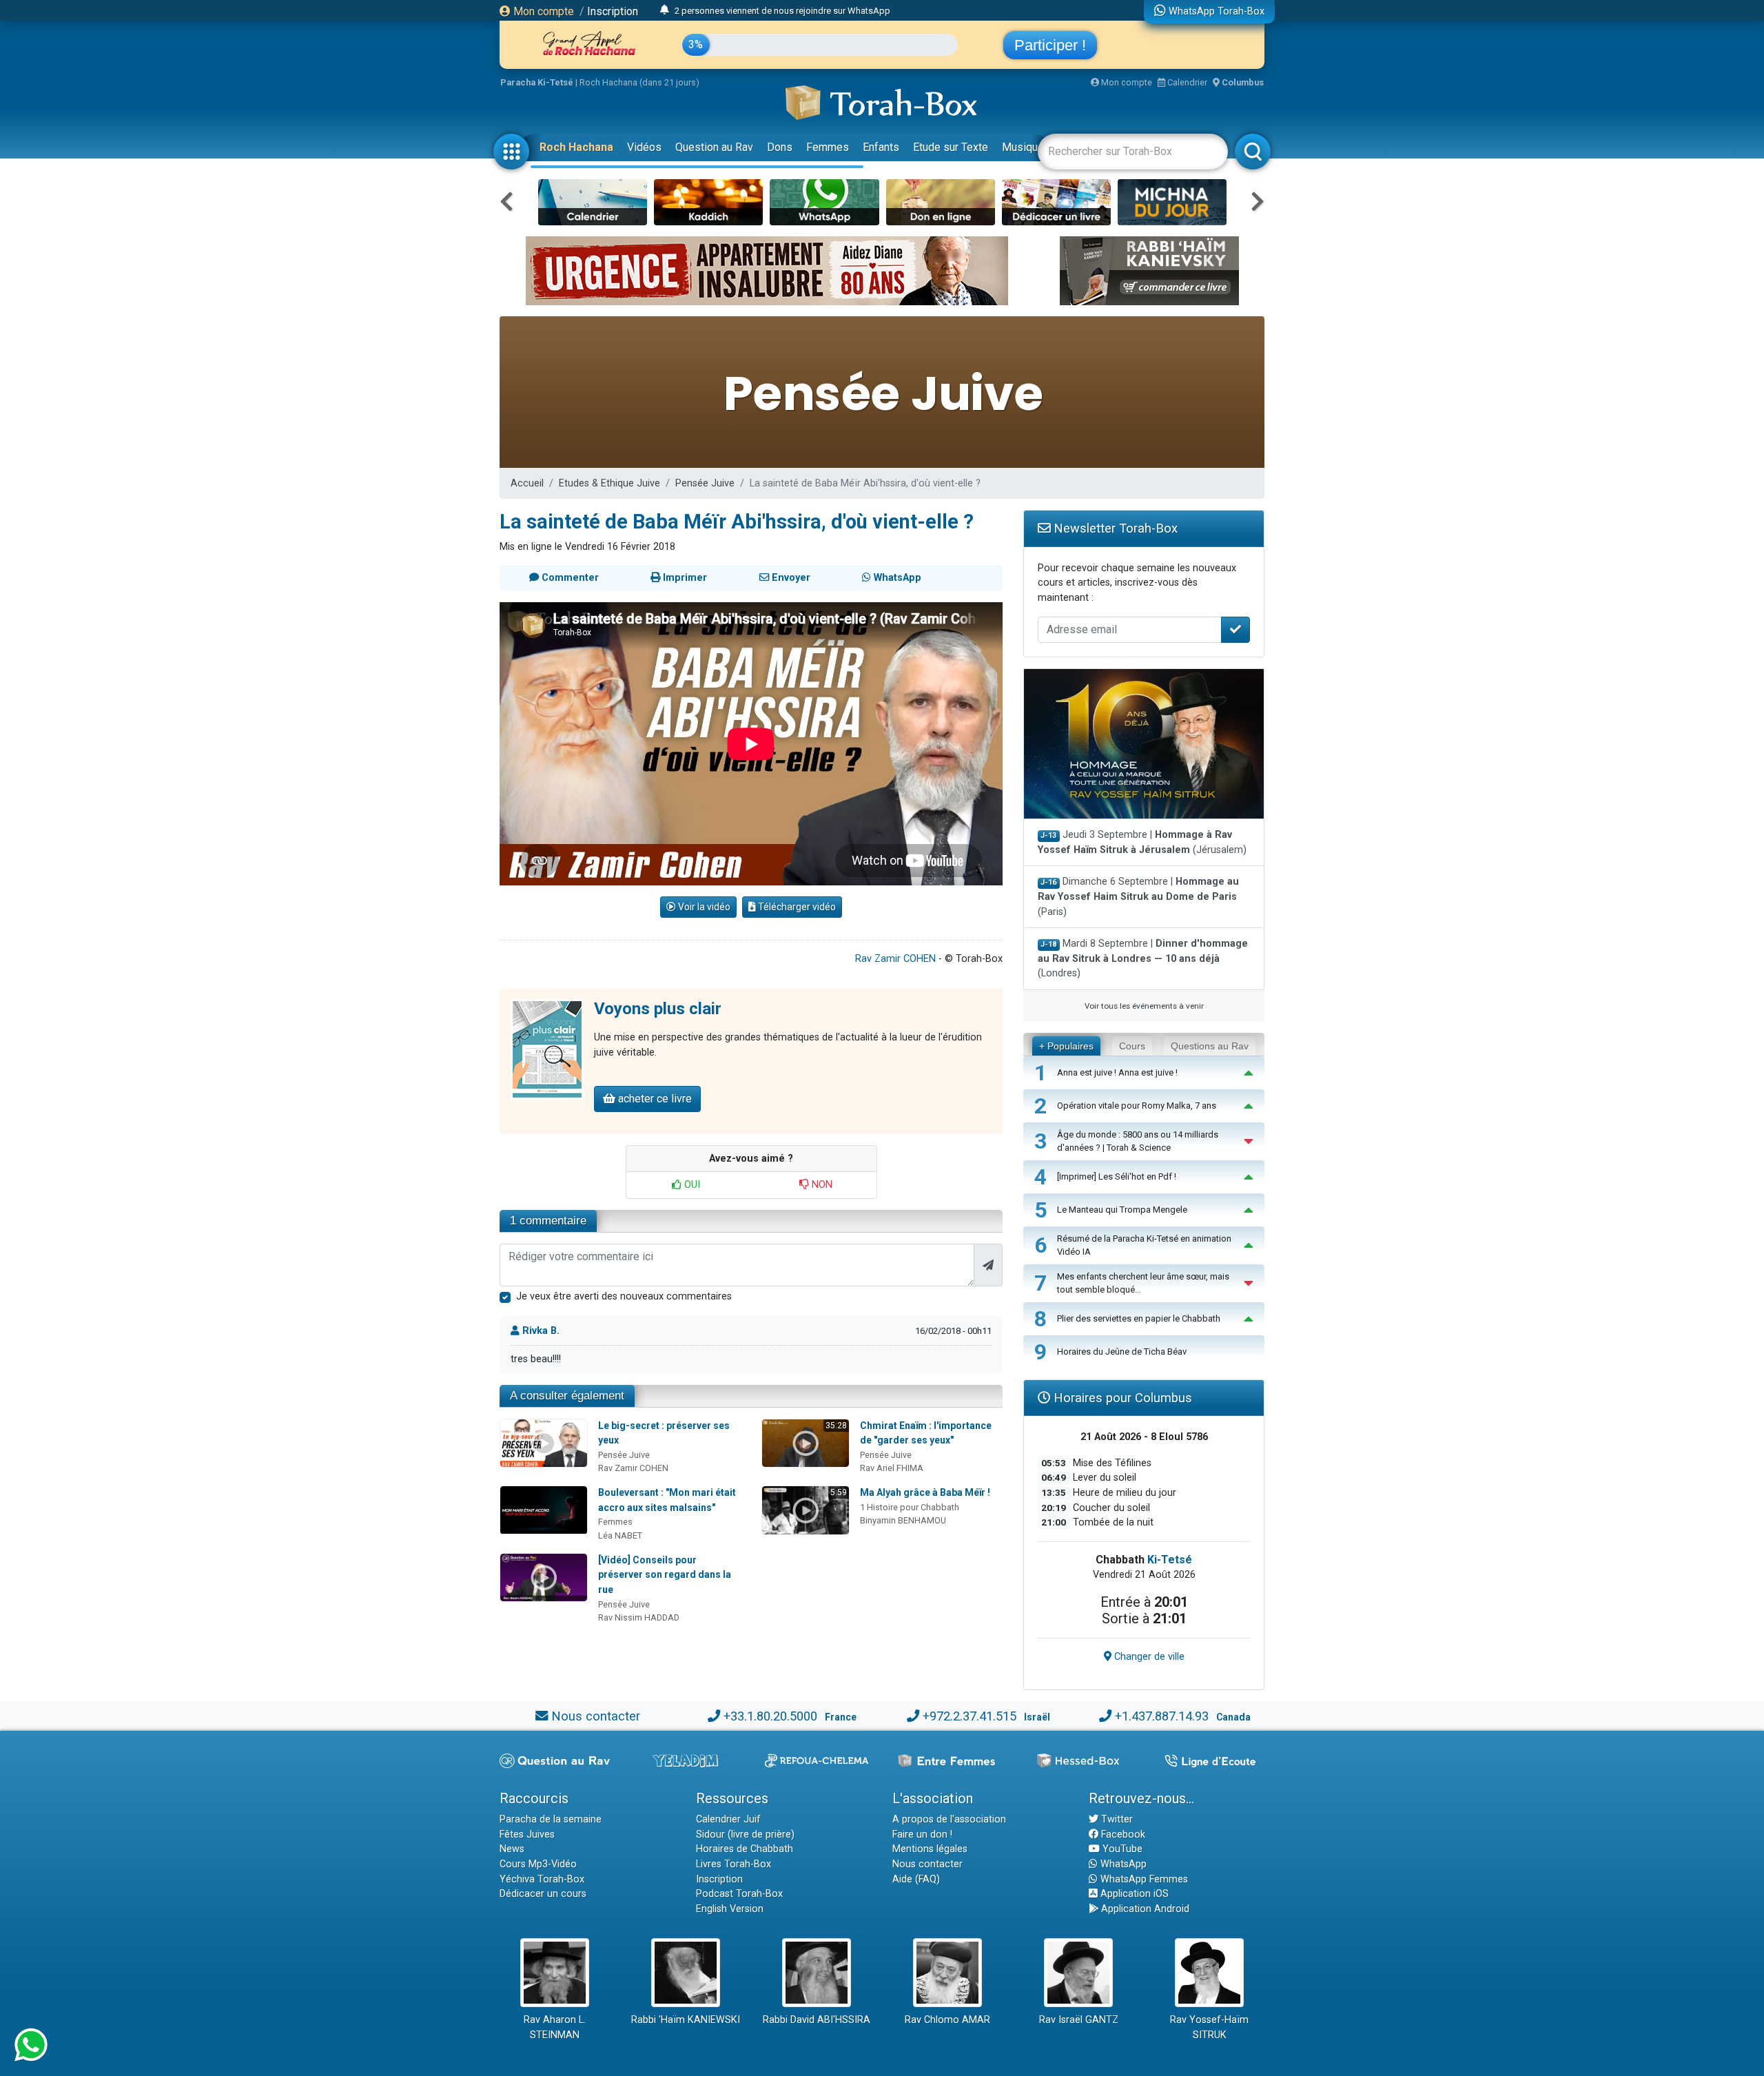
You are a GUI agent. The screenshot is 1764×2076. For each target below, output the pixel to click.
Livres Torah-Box (734, 1864)
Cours (1132, 1046)
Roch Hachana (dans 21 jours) (639, 82)
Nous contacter (596, 1716)
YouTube (1121, 1849)
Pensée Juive (705, 483)
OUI (691, 1185)
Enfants (881, 147)
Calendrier (1186, 82)
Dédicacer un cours (543, 1894)
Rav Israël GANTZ (1079, 2020)
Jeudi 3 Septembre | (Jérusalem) (1142, 842)
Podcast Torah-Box (739, 1894)
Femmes (828, 147)
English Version (730, 1909)
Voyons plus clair (658, 1009)
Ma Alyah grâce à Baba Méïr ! (925, 1492)
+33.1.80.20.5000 (770, 1716)
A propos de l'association (949, 1819)
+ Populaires (1066, 1046)
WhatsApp (1122, 1864)
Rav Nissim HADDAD (639, 1617)
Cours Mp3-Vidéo (538, 1864)
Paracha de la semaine (551, 1819)
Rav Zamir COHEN (895, 959)
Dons (780, 147)
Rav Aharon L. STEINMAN (555, 2027)
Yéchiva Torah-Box (542, 1879)
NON (821, 1185)
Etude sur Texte (951, 147)
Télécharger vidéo (796, 907)
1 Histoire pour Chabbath (910, 1507)
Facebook (1122, 1835)
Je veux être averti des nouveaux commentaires (624, 1296)
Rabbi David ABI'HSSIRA (817, 2020)
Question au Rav (714, 147)
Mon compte (542, 11)
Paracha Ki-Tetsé (537, 82)
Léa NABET (620, 1535)
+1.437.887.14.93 (1162, 1716)
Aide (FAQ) (916, 1879)
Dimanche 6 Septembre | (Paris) (1138, 896)
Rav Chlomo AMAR (947, 2020)
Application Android (1144, 1909)
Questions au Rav (1210, 1046)
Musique (1023, 147)
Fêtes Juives (527, 1835)
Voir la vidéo (703, 907)
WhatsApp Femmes (1143, 1879)
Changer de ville (1148, 1657)
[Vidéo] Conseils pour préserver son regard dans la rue (665, 1575)
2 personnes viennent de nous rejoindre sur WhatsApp (782, 11)
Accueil (527, 483)
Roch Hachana (576, 147)
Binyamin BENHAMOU (903, 1520)
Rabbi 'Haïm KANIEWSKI (686, 2020)
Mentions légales (930, 1849)
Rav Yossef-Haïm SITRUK (1209, 2027)
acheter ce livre (654, 1099)
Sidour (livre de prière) (745, 1835)
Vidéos (644, 147)
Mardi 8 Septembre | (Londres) (1143, 958)
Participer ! (1050, 45)
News (512, 1849)
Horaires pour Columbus (1121, 1398)
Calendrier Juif (728, 1819)
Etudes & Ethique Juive (609, 483)
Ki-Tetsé (1170, 1560)
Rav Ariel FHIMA (892, 1468)
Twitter (1116, 1819)
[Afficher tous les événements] (665, 10)
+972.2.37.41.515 (970, 1716)
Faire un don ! (922, 1835)
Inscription (613, 11)
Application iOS (1133, 1894)
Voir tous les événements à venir (1144, 1006)
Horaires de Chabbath (745, 1849)
